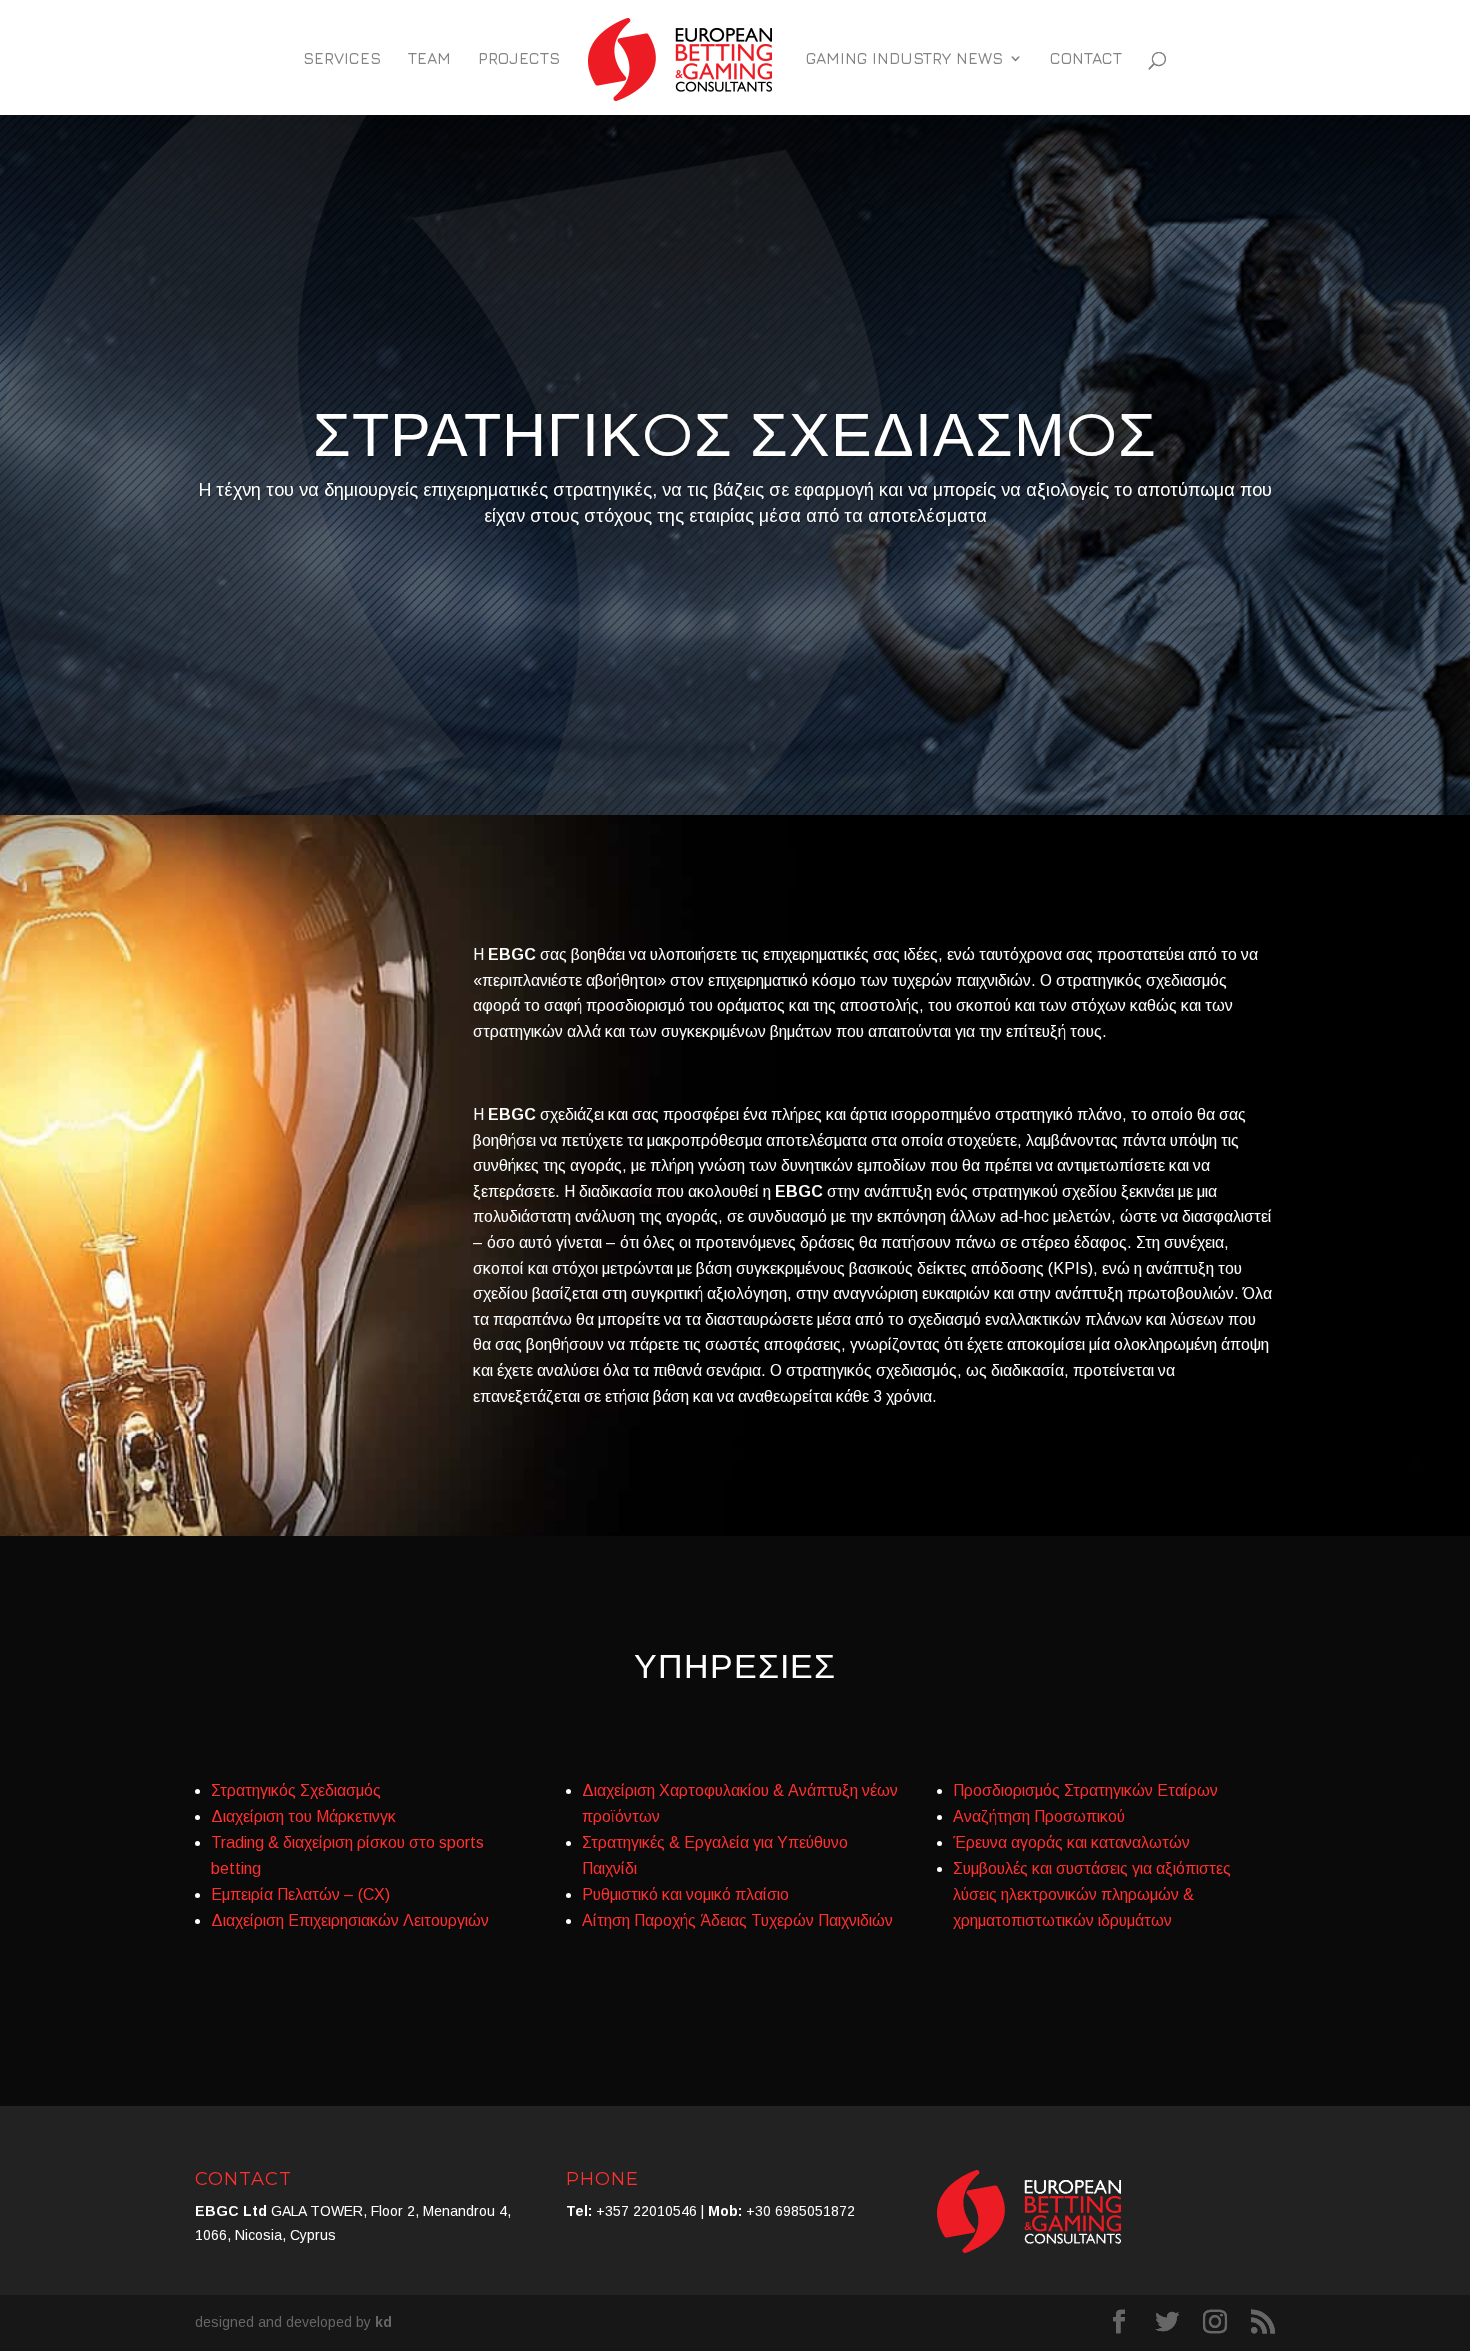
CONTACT (1086, 59)
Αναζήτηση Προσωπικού (1039, 1816)
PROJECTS (519, 59)
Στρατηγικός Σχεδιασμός (296, 1790)
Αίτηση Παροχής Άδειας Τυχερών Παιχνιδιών (737, 1920)
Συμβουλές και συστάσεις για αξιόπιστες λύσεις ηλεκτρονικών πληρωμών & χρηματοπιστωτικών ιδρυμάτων (1092, 1894)
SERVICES (342, 59)
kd (383, 2322)
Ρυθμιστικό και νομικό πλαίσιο (685, 1894)
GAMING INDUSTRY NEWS (904, 59)
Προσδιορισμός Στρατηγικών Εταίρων (1085, 1790)
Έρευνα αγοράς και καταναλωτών (1071, 1842)
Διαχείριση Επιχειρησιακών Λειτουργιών (350, 1920)
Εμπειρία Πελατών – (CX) (300, 1894)
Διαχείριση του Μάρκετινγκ (303, 1816)
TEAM (429, 59)
